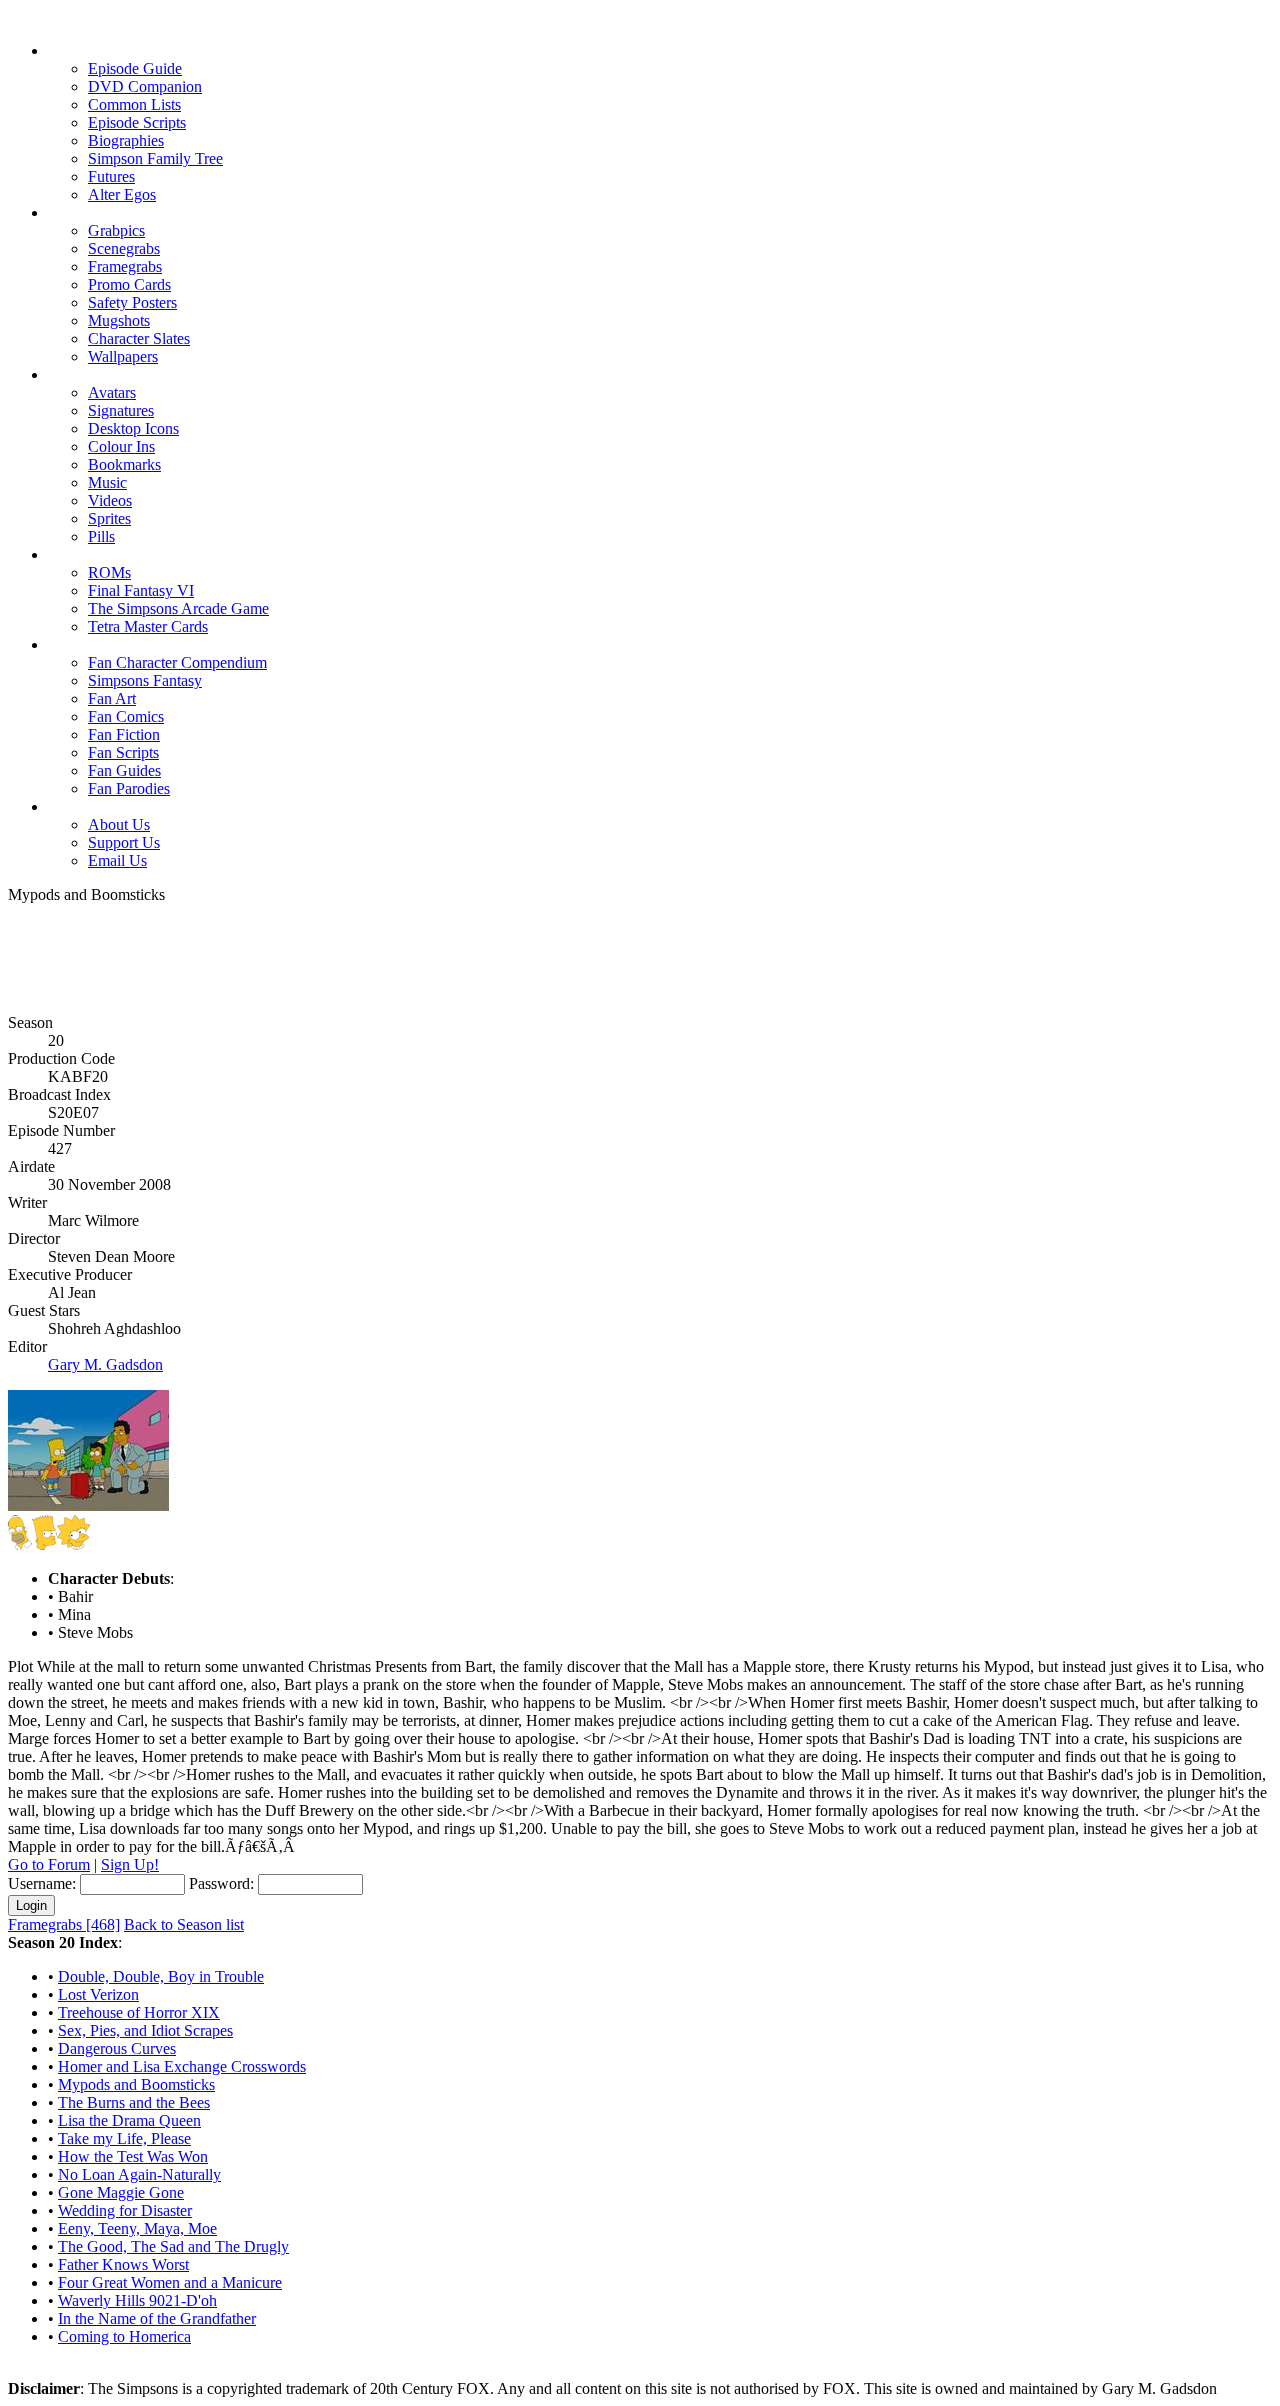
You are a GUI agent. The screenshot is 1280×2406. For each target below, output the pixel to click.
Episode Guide (135, 68)
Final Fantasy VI (141, 590)
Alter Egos (122, 194)
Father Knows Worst (123, 2264)
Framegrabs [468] (64, 1924)
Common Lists (134, 104)
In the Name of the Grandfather (157, 2318)
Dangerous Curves (117, 2048)
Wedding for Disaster (125, 2210)
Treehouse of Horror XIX (139, 2012)
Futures (111, 176)
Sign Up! (130, 1864)
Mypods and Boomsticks (136, 2084)
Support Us (124, 842)
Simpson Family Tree (155, 158)
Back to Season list (184, 1924)
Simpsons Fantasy (145, 680)
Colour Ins (121, 446)
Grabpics (116, 230)
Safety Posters (132, 302)
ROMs (109, 572)
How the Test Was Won (133, 2156)
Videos (110, 500)
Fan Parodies (129, 788)
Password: (221, 1883)
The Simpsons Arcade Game (178, 608)
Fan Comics (126, 716)
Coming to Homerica (124, 2336)
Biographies (126, 140)
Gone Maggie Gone (121, 2192)
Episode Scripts (137, 122)
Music (107, 482)
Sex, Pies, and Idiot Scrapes (145, 2030)
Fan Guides (124, 770)
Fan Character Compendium (177, 662)
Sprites (109, 518)
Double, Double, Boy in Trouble (161, 1976)
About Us (119, 824)
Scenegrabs (124, 248)
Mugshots (119, 320)
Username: (42, 1883)
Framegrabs (125, 266)
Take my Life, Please (124, 2138)
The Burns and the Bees (134, 2102)
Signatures (121, 410)
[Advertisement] (640, 949)
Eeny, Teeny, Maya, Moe (137, 2228)
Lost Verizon (98, 1994)
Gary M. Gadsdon (105, 1364)
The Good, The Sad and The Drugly (173, 2246)
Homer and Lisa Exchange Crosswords (182, 2066)
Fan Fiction (124, 734)
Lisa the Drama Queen (129, 2120)
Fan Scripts (123, 752)
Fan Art (112, 698)
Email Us (117, 860)
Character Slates (139, 338)
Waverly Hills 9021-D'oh (137, 2300)
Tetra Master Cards (148, 626)
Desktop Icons (133, 428)
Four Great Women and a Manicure (170, 2282)
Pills (101, 536)
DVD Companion (145, 86)
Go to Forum (49, 1864)
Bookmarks (124, 464)
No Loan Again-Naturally (139, 2174)
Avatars (112, 392)
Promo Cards (129, 284)
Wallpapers (123, 356)
